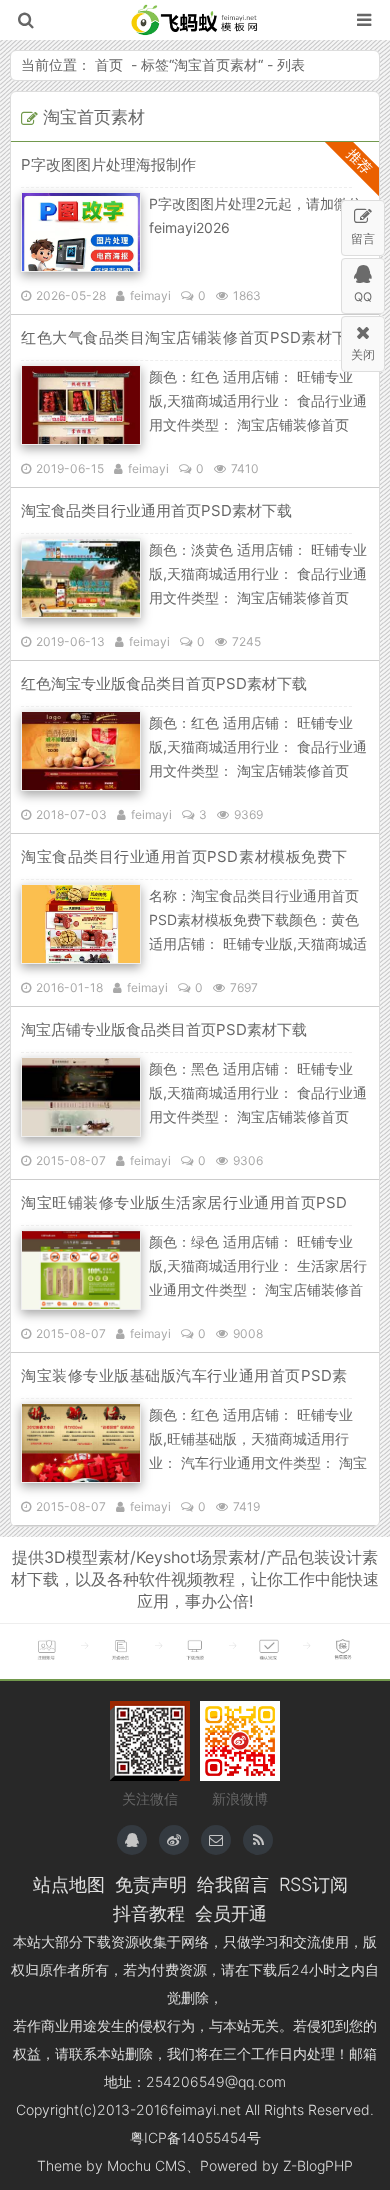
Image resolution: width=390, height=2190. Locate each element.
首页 (109, 64)
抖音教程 (149, 1913)
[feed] (258, 1840)
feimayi (150, 295)
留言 (363, 238)
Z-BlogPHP (318, 2165)
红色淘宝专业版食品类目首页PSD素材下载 (164, 683)
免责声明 (151, 1884)
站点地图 (69, 1884)
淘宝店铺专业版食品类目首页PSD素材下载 (164, 1029)
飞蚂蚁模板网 (195, 20)
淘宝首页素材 (216, 64)
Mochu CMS (146, 2165)
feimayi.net (205, 2109)
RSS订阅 (313, 1884)
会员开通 (231, 1913)
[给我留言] (216, 1840)
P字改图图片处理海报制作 (108, 164)
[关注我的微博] (174, 1840)
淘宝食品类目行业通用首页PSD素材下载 (156, 510)
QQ (363, 296)
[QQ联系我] (132, 1840)
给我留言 (233, 1884)
